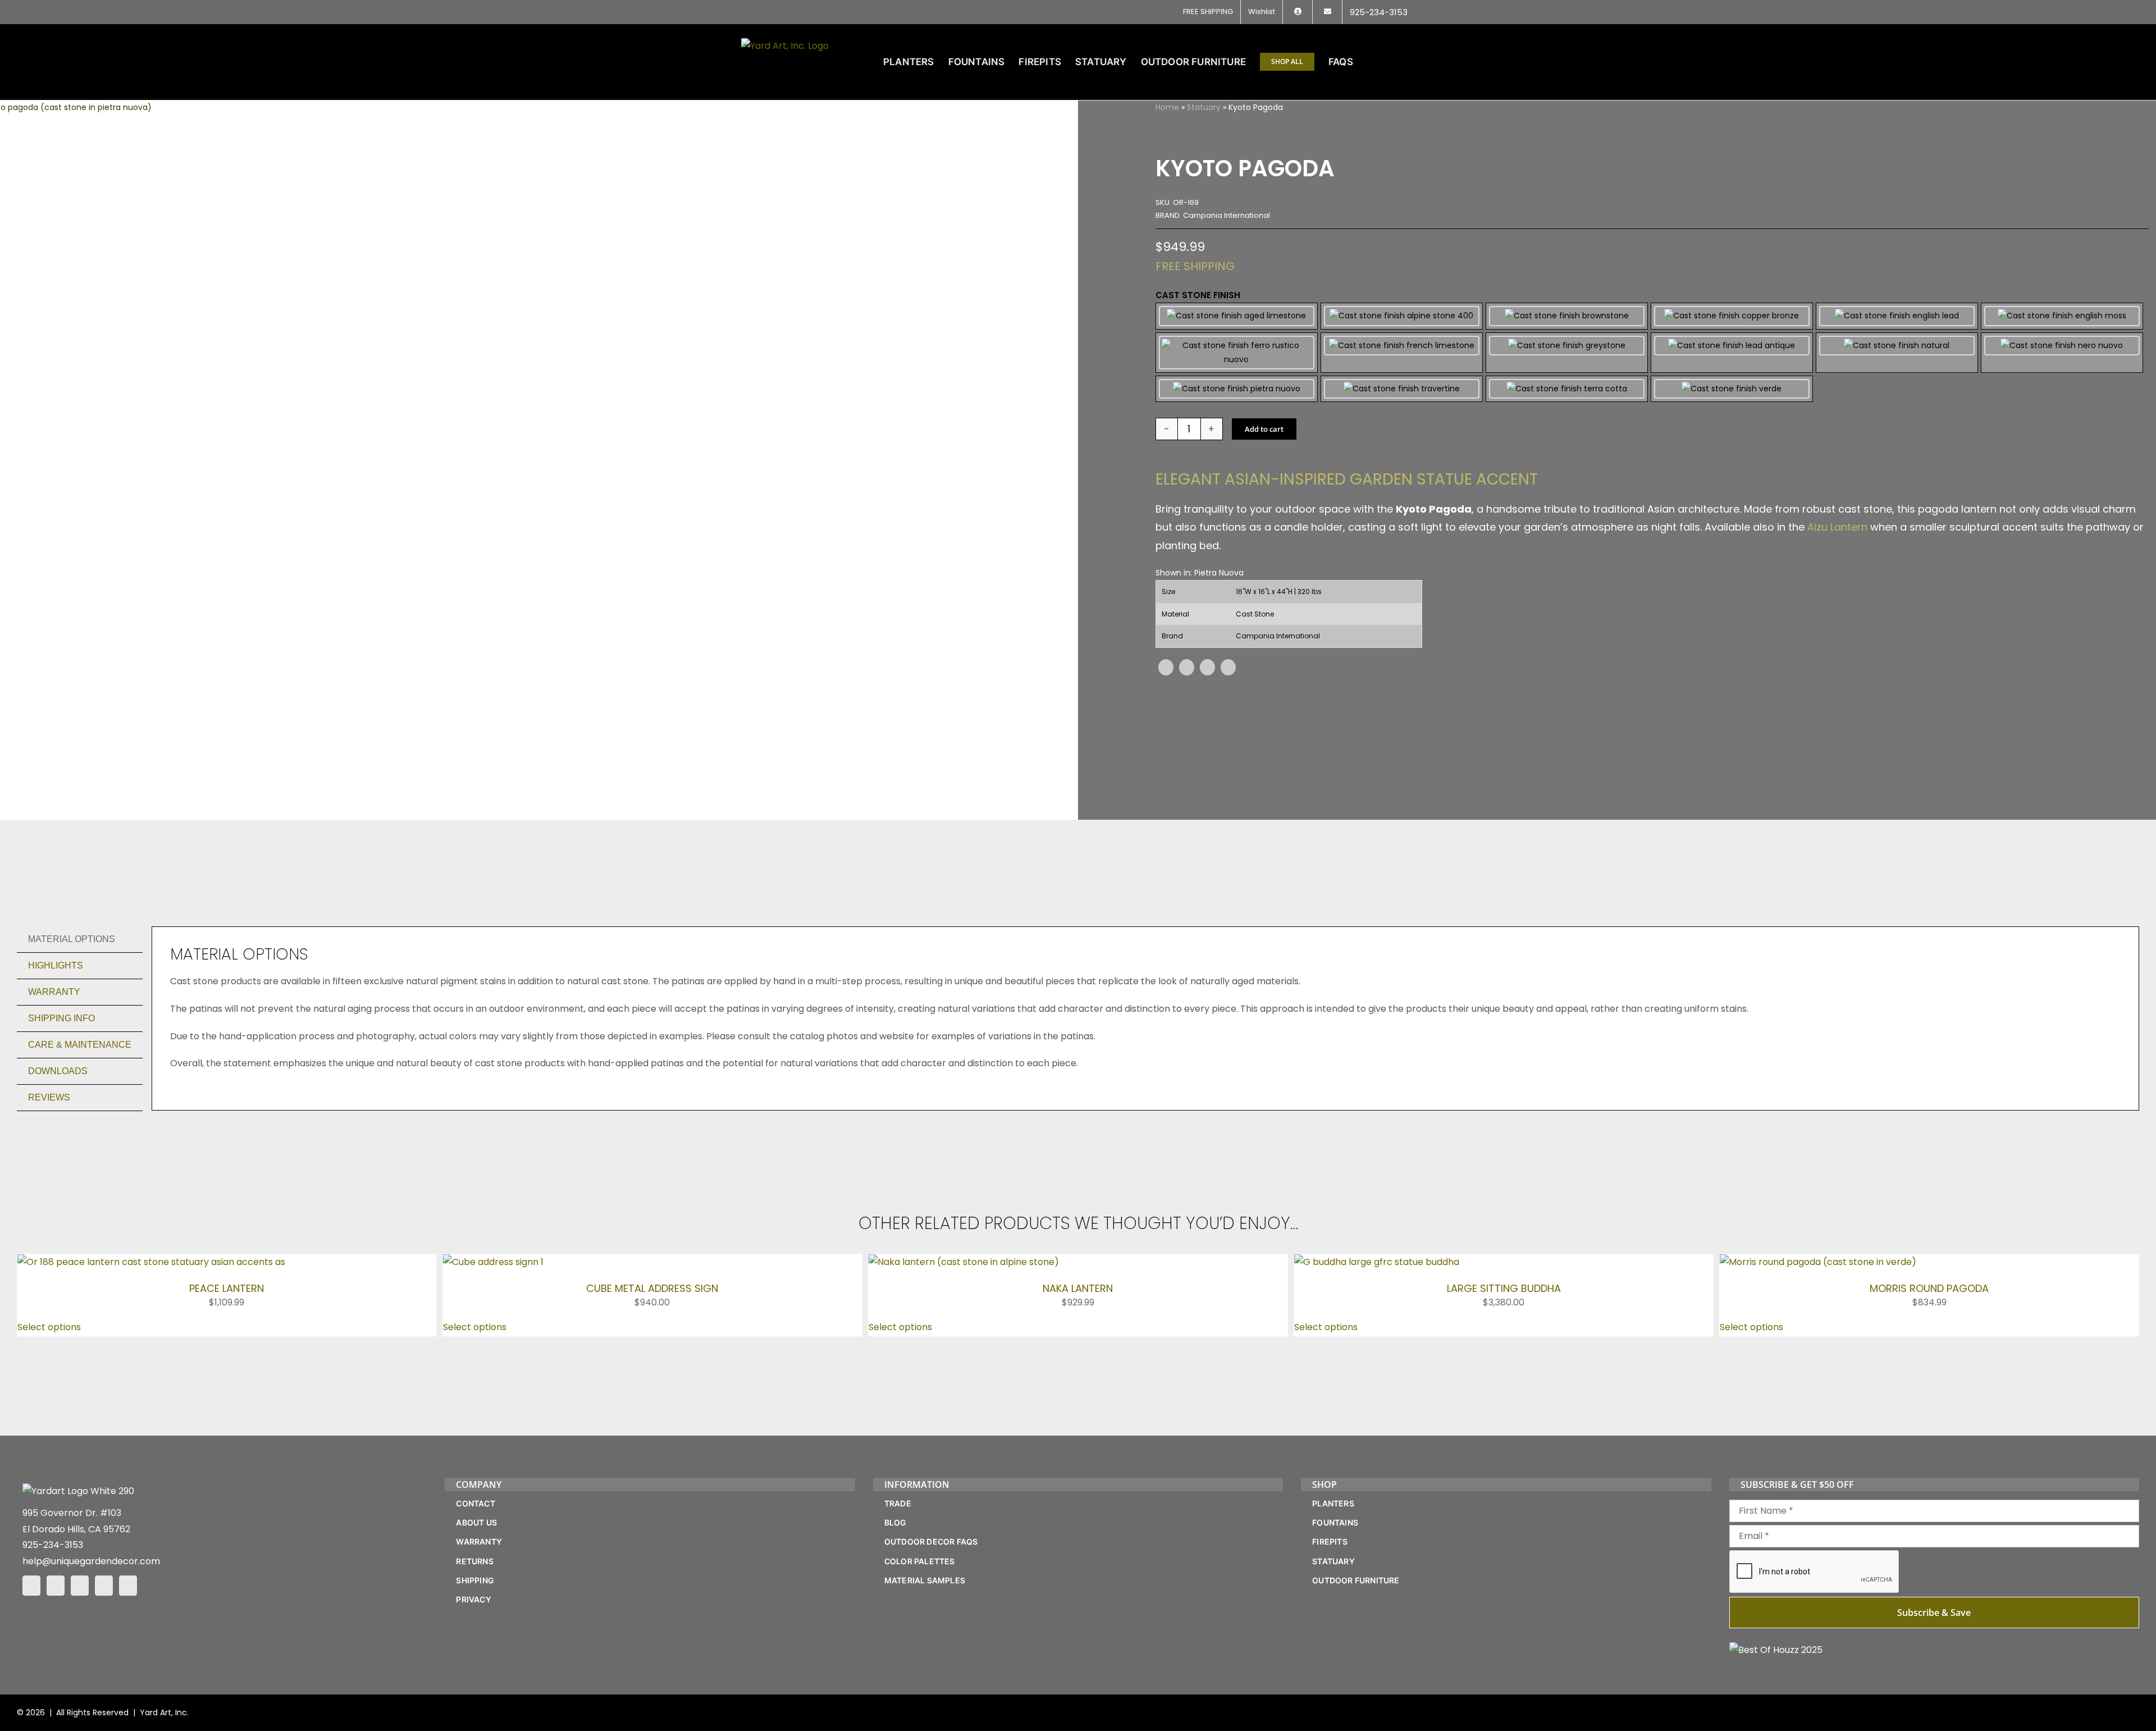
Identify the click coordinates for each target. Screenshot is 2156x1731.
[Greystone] (1567, 353)
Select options (49, 1327)
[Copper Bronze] (1732, 316)
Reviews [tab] (49, 1097)
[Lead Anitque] (1732, 353)
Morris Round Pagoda (1929, 1288)
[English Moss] (2062, 316)
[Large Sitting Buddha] (1377, 1262)
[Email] (1228, 667)
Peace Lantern (227, 1288)
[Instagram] (56, 1586)
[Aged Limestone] (1237, 316)
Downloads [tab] (58, 1071)
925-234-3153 (53, 1545)
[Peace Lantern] (151, 1262)
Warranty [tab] (54, 992)
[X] (1187, 667)
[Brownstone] (1567, 316)
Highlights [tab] (56, 965)
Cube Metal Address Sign (652, 1288)
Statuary (1204, 107)
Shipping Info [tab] (61, 1018)
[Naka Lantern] (964, 1262)
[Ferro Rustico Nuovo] (1237, 353)
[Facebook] (1166, 667)
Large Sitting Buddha (1504, 1288)
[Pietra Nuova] (1237, 389)
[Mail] (104, 1586)
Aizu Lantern (1837, 527)
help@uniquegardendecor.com (91, 1561)
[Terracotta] (1567, 389)
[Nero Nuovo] (2062, 353)
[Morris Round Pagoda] (1818, 1262)
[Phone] (128, 1586)
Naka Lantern (1078, 1288)
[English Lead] (1897, 316)
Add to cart (1264, 429)
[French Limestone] (1402, 353)
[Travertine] (1402, 389)
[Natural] (1897, 353)
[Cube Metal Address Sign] (493, 1262)
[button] (1397, 62)
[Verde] (1732, 389)
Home (1167, 107)
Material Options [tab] (72, 939)
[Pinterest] (1207, 667)
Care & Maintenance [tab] (80, 1045)
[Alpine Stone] (1402, 316)
